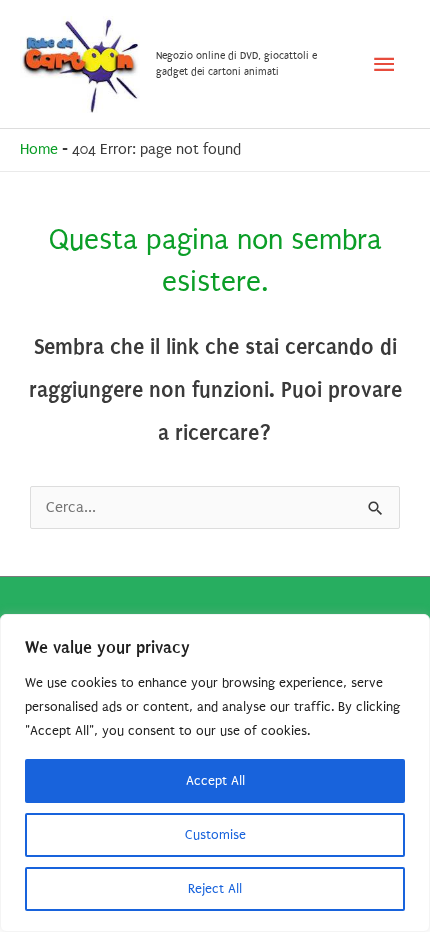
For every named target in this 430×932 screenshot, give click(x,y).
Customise (215, 834)
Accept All (215, 780)
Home (39, 149)
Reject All (215, 888)
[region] (215, 773)
